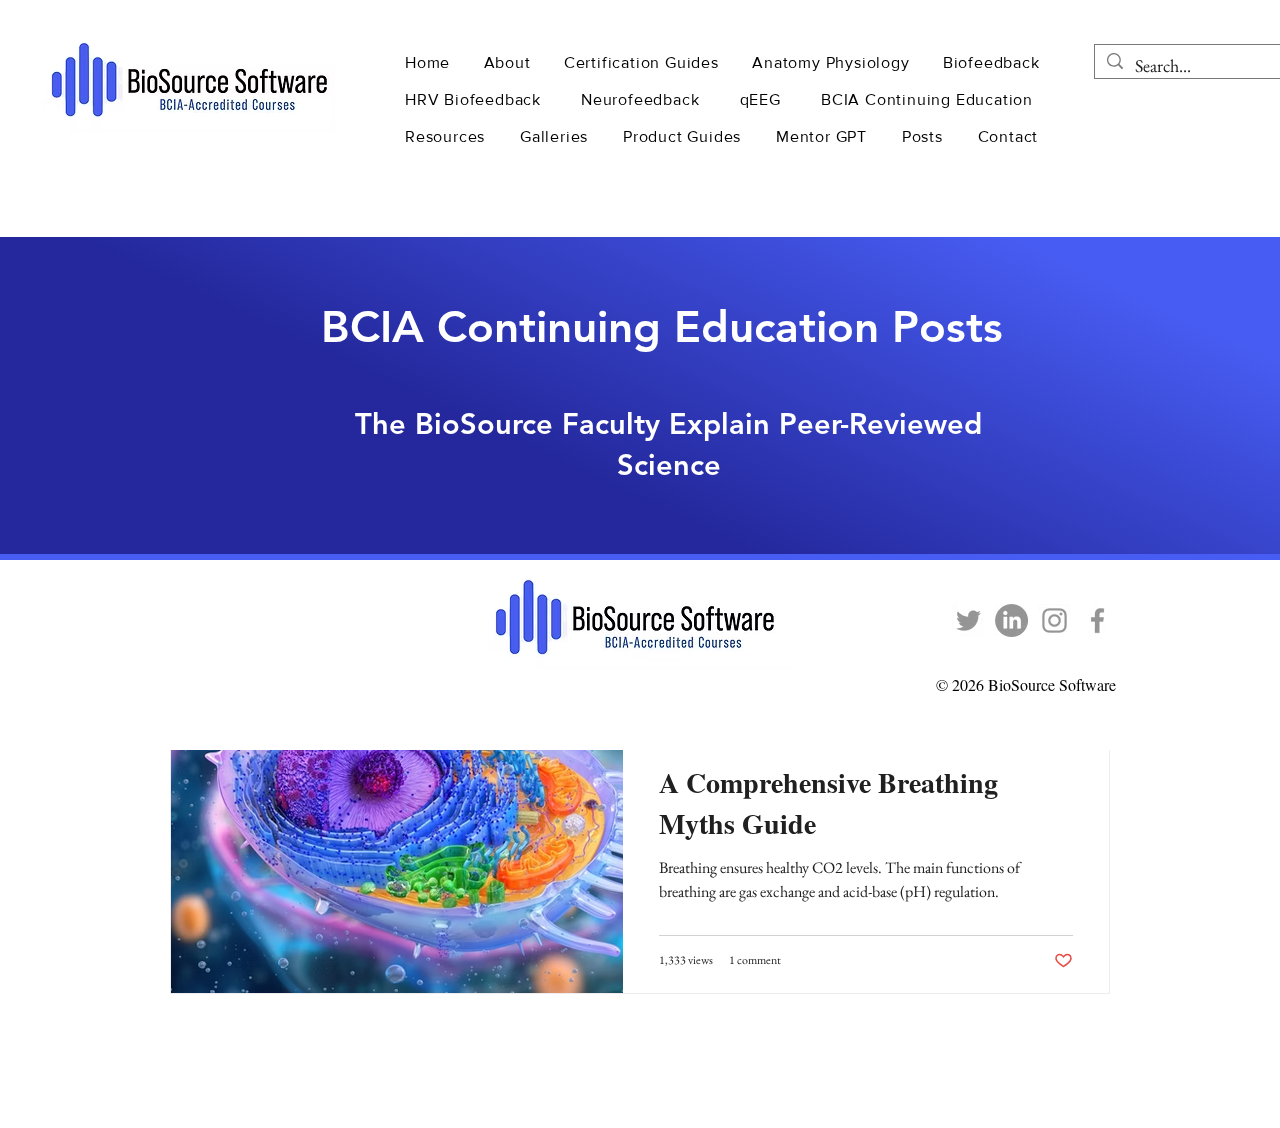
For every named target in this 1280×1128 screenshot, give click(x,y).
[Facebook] (1097, 620)
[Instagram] (1054, 620)
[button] (510, 62)
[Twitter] (968, 620)
